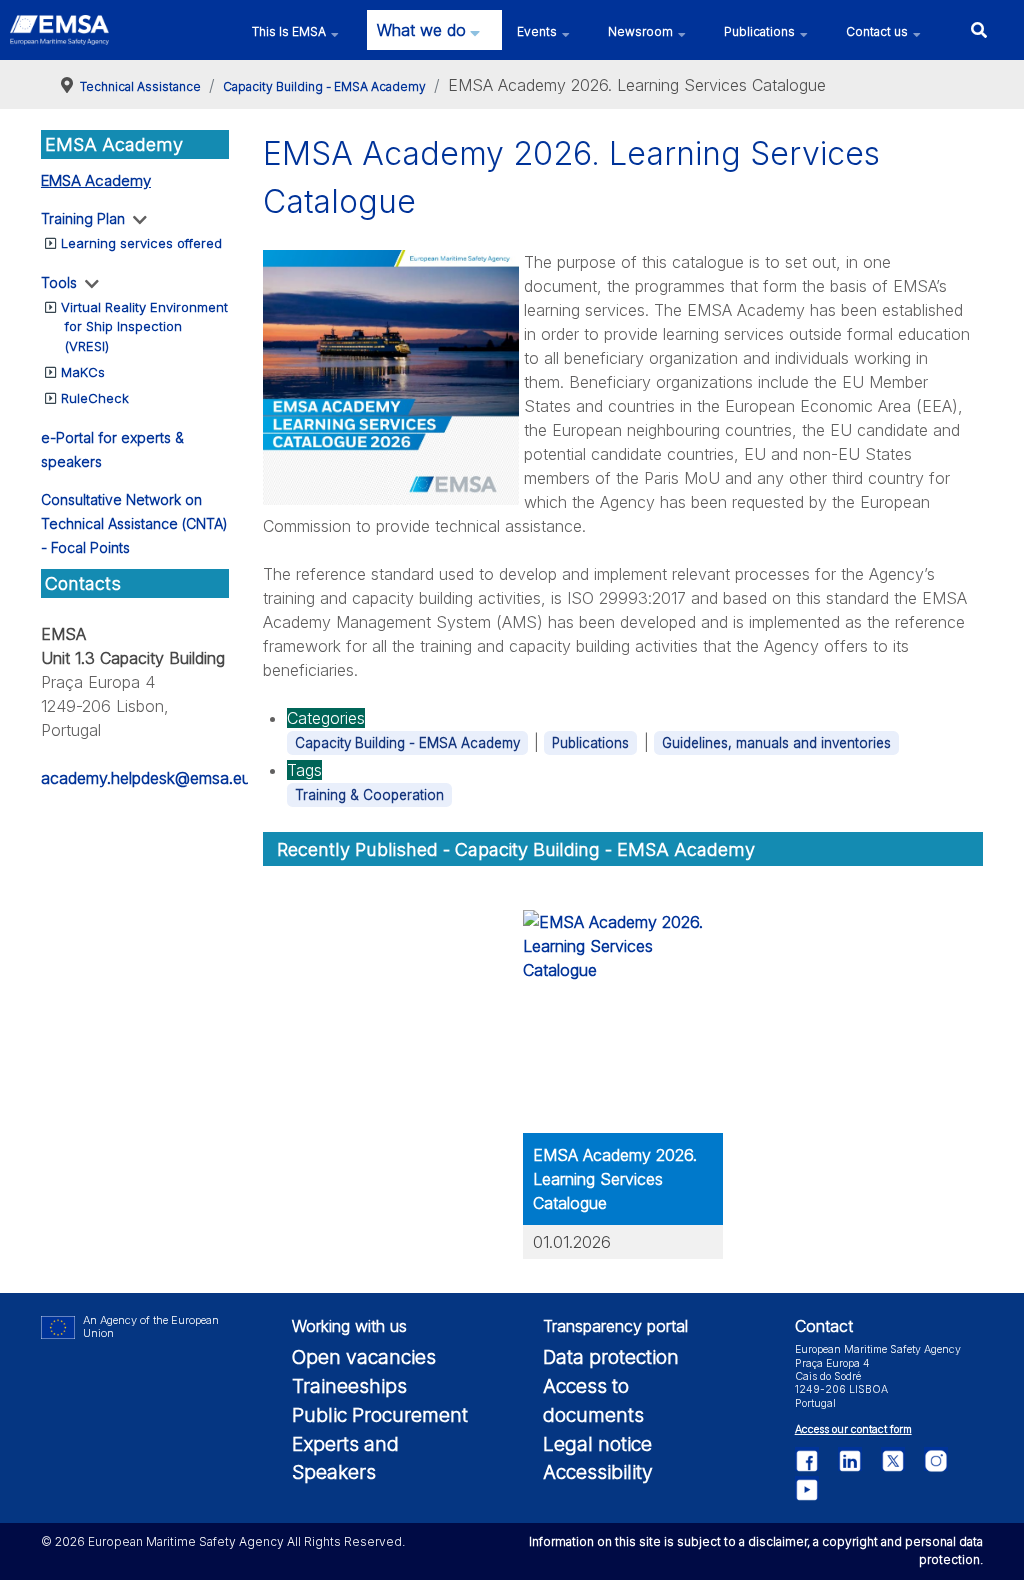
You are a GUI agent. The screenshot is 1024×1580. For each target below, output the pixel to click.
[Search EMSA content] (978, 29)
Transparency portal (615, 1326)
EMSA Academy (96, 180)
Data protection (611, 1357)
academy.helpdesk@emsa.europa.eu (173, 778)
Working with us (349, 1326)
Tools (59, 282)
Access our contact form (853, 1429)
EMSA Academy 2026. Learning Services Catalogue (615, 1179)
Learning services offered (141, 243)
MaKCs (83, 372)
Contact (824, 1326)
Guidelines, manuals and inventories (776, 743)
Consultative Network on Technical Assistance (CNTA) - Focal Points (134, 523)
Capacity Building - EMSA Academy (407, 743)
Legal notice (597, 1444)
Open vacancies (364, 1357)
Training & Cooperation (369, 795)
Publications (590, 743)
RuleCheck (95, 398)
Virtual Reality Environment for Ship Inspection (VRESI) (144, 326)
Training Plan (83, 218)
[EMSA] (59, 30)
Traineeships (349, 1386)
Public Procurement (380, 1415)
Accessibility (598, 1472)
